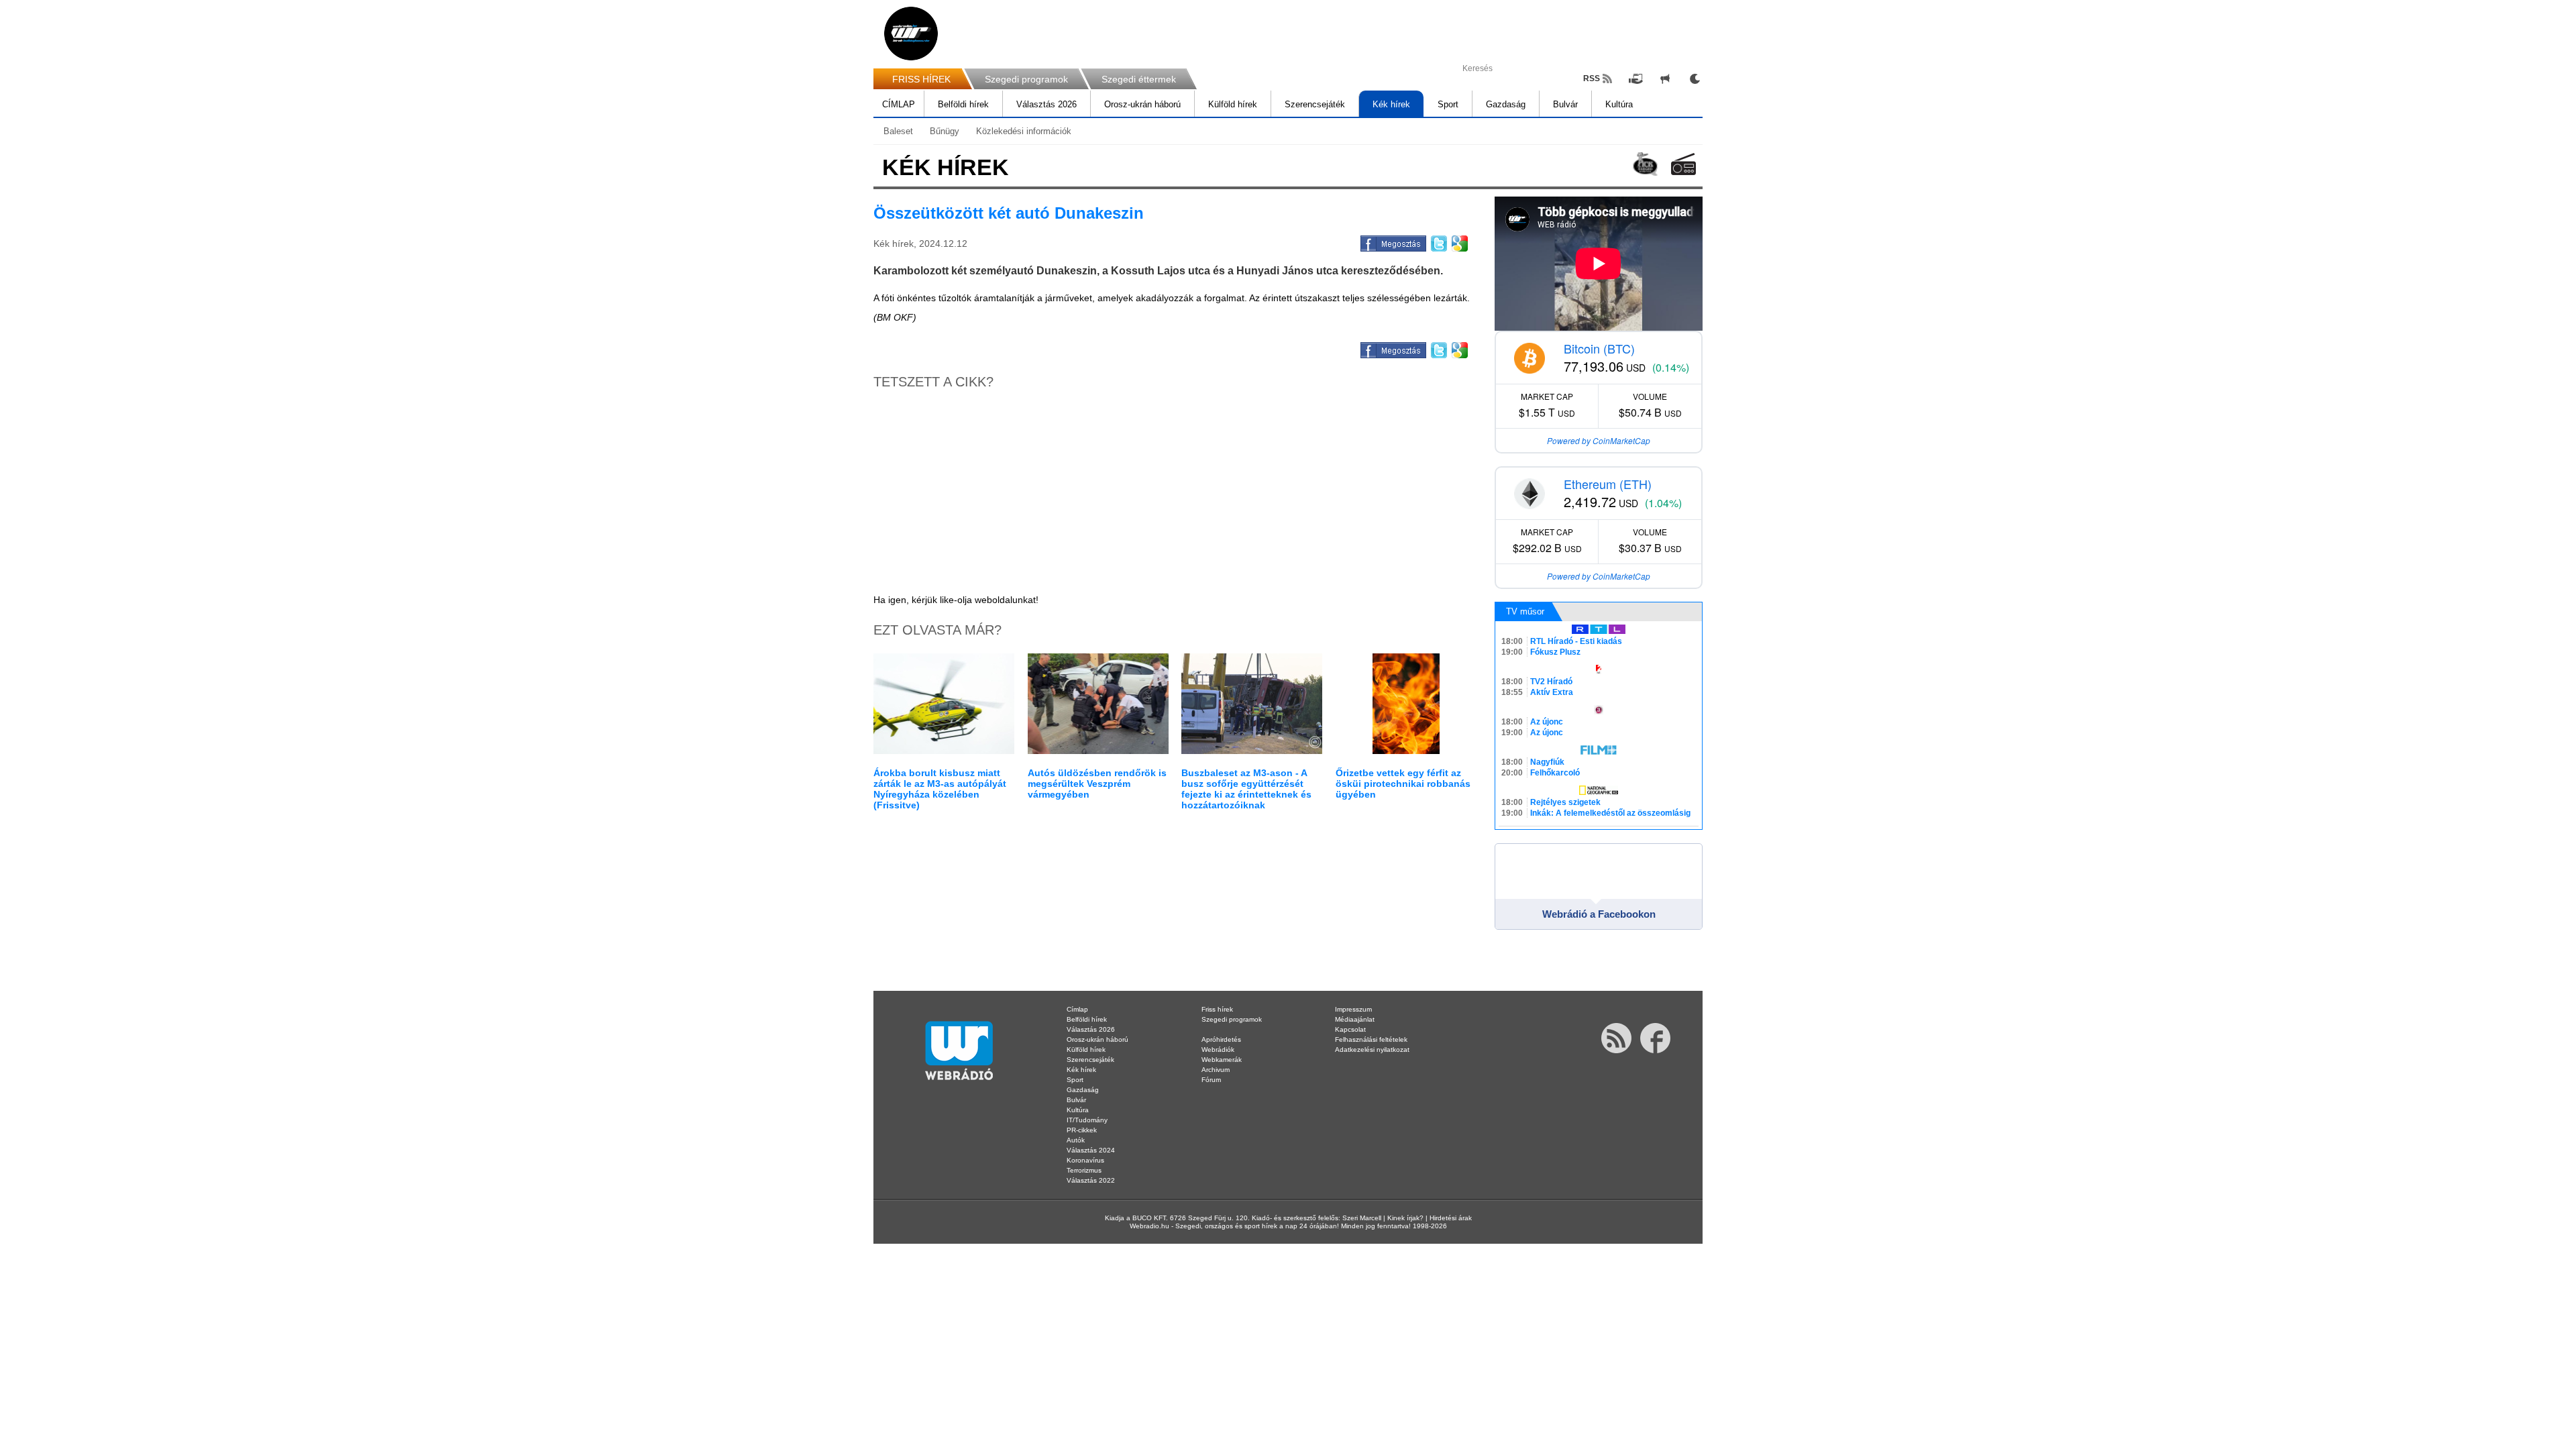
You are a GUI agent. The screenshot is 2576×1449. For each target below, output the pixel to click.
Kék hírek (1391, 104)
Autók (1076, 1140)
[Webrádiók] (1683, 164)
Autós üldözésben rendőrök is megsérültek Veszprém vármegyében (1097, 784)
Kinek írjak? (1405, 1218)
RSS (1592, 78)
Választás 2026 (1046, 104)
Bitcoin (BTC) (1599, 348)
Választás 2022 (1091, 1180)
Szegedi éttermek (1139, 79)
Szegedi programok (1026, 79)
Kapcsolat (1350, 1029)
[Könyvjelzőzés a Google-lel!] (1459, 241)
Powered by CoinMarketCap (1599, 440)
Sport (1448, 104)
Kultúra (1619, 104)
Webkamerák (1222, 1060)
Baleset (898, 131)
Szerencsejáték (1315, 104)
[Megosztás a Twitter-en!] (1438, 241)
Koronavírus (1085, 1160)
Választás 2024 (1091, 1150)
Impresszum (1353, 1009)
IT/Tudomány (1087, 1120)
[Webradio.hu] (911, 34)
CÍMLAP (899, 104)
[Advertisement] (2522, 215)
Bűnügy (945, 131)
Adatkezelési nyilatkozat (1372, 1050)
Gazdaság (1506, 104)
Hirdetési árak (1451, 1218)
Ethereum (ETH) (1608, 484)
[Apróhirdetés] (1665, 78)
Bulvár (1565, 104)
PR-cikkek (1082, 1130)
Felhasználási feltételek (1371, 1039)
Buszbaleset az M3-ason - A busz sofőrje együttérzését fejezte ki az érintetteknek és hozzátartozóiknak (1246, 789)
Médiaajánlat (1355, 1019)
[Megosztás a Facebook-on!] (1392, 241)
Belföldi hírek (963, 104)
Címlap (1077, 1009)
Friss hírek (1217, 1009)
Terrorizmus (1084, 1170)
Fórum (1211, 1080)
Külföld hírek (1233, 104)
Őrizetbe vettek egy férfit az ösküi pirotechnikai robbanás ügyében (1403, 784)
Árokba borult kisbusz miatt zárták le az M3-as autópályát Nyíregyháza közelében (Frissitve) (940, 789)
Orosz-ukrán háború (1142, 104)
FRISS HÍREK (921, 79)
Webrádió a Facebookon (1599, 914)
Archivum (1216, 1070)
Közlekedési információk (1024, 131)
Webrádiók (1218, 1050)
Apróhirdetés (1221, 1039)
